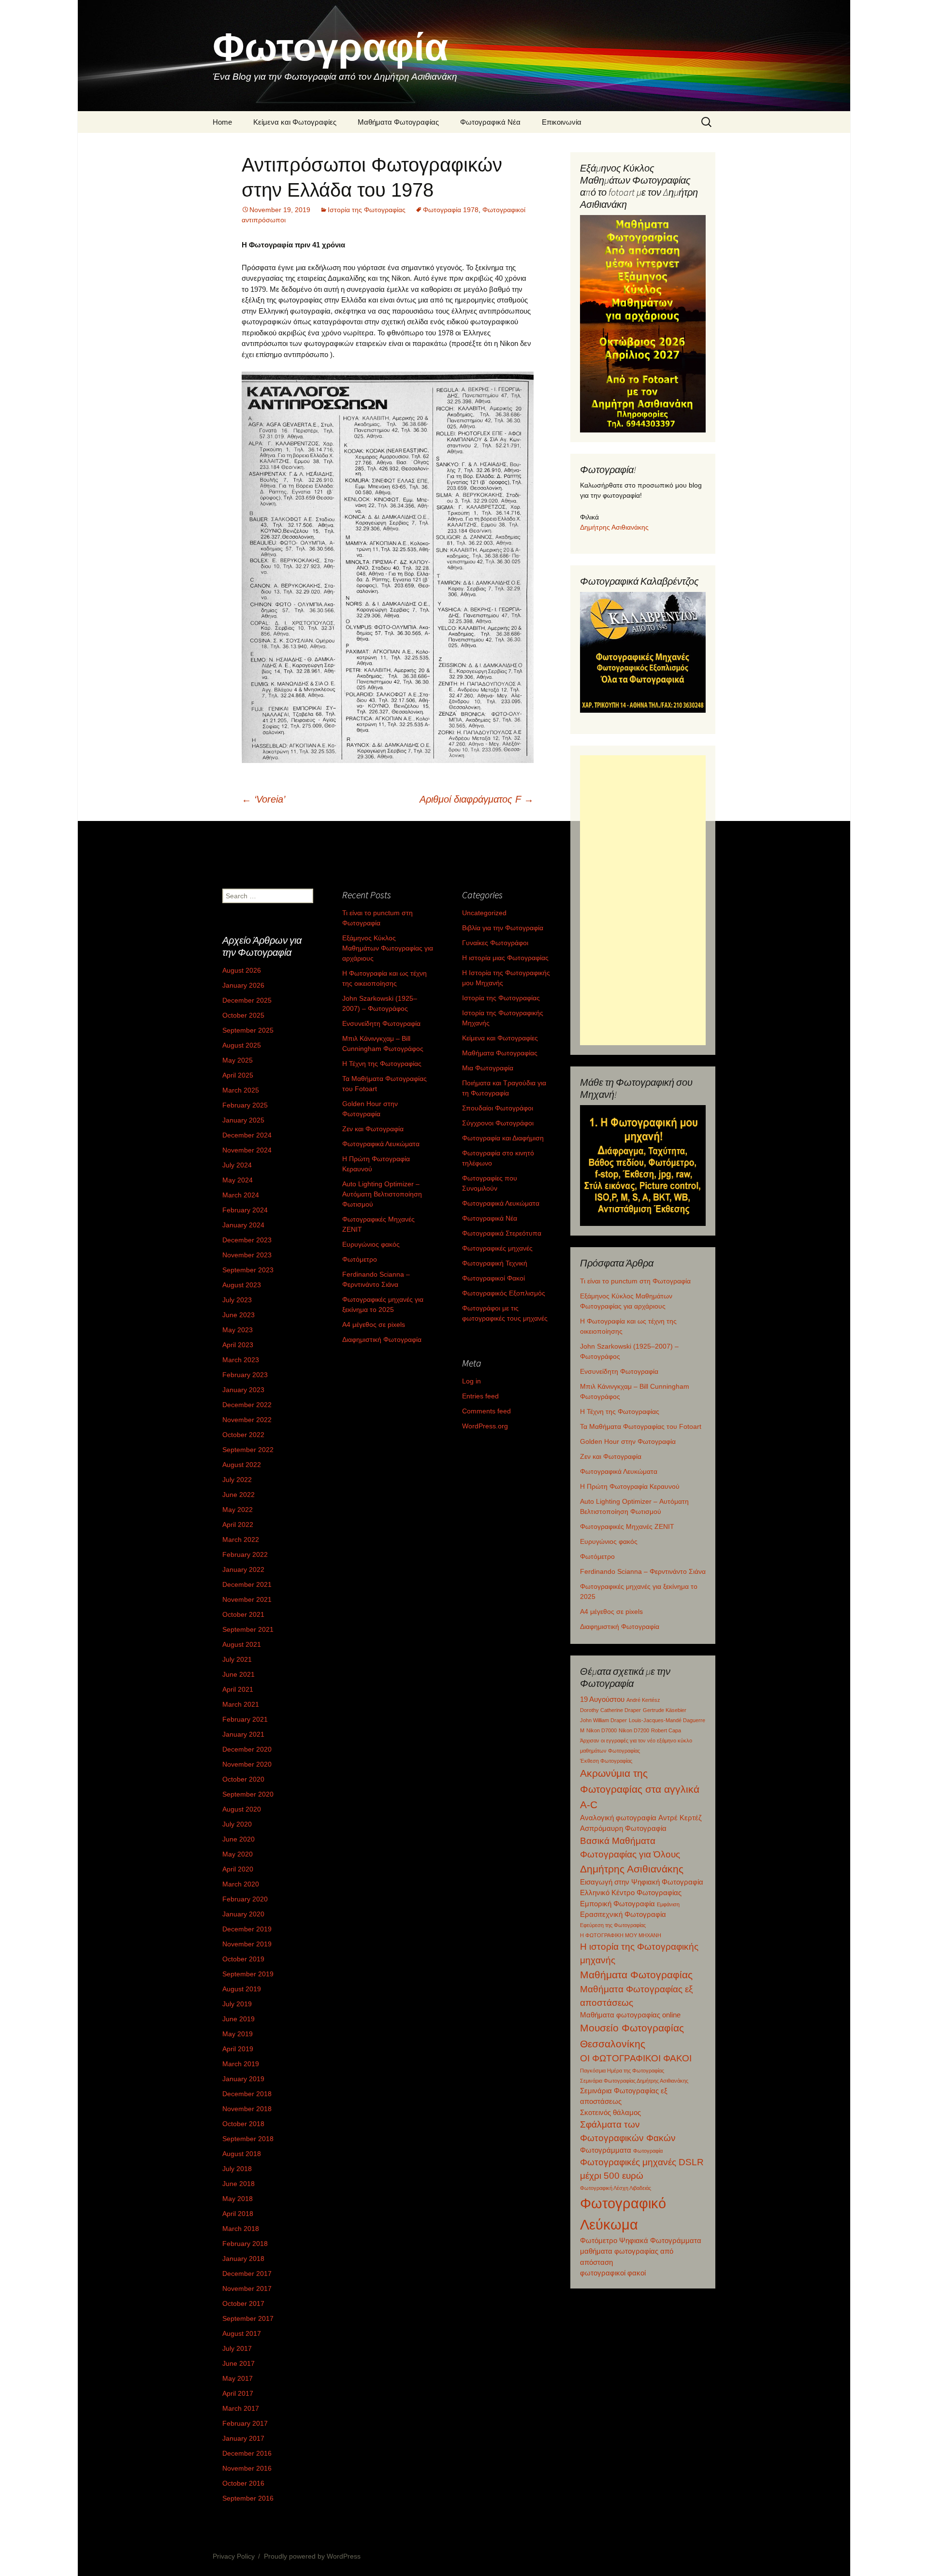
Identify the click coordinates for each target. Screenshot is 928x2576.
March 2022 (241, 1540)
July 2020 (237, 1824)
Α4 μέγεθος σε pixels (611, 1612)
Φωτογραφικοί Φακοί (493, 1278)
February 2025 (245, 1105)
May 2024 (238, 1180)
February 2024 (245, 1210)
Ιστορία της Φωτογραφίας (367, 210)
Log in (471, 1381)
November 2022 (247, 1420)
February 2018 (245, 2244)
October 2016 (243, 2483)
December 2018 (247, 2094)
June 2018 (239, 2184)
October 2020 (243, 1779)
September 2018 (248, 2139)
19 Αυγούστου (602, 1699)
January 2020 (243, 1914)
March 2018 (241, 2229)
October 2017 (243, 2303)
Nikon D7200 (634, 1730)
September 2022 (248, 1450)
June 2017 (239, 2363)
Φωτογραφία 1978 (451, 210)
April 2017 (238, 2393)
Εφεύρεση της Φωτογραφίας (613, 1925)
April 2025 (238, 1075)
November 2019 (247, 1944)
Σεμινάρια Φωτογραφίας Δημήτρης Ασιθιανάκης (634, 2081)
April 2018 (238, 2214)
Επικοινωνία (562, 122)
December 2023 (247, 1240)
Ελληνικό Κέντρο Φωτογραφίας (631, 1892)
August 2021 (242, 1644)
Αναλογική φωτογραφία (618, 1818)
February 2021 (245, 1719)
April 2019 (238, 2049)
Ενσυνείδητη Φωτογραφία (619, 1371)
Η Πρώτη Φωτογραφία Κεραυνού (630, 1486)
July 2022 (237, 1480)
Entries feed (480, 1396)
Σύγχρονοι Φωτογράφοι (498, 1123)
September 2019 (248, 1974)
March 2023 (241, 1360)
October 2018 (243, 2124)
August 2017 (242, 2333)
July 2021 (237, 1659)
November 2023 (247, 1255)
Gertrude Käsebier (665, 1710)
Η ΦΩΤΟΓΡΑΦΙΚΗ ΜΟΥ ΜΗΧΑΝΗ (621, 1935)
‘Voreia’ (263, 799)
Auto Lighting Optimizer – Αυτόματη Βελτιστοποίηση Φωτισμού (382, 1194)
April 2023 (238, 1345)
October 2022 (243, 1435)
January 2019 (243, 2079)
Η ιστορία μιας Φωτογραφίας (505, 958)
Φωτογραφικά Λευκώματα (619, 1471)
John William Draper (603, 1720)
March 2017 (241, 2408)
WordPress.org (485, 1426)
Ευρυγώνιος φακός (609, 1541)
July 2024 (237, 1165)
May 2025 (238, 1060)
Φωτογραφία (648, 2151)
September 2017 (248, 2318)
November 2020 (247, 1764)
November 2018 (247, 2109)
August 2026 (242, 970)
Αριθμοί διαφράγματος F (477, 799)
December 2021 (247, 1584)
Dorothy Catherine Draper (610, 1710)
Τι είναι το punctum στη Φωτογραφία (635, 1281)
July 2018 (237, 2169)
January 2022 (243, 1569)
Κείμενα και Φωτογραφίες (295, 122)
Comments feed (486, 1411)
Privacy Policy (234, 2556)
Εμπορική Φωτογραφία (617, 1904)
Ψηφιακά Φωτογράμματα (660, 2240)
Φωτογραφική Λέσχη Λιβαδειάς (616, 2188)
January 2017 (243, 2438)
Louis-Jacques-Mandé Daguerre (667, 1720)
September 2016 (248, 2498)
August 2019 (242, 1989)
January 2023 (243, 1390)
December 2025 (247, 1000)
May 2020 (238, 1854)
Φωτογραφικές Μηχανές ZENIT (627, 1526)
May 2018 (238, 2199)
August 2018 (242, 2154)
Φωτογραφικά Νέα (490, 122)
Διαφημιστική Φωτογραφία (620, 1626)
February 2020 (245, 1899)
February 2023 (245, 1375)
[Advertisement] (643, 900)
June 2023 (239, 1315)
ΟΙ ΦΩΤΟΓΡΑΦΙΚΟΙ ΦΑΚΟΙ (636, 2058)
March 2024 (241, 1195)
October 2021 (243, 1614)
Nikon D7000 (602, 1730)
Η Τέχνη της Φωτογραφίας (620, 1411)
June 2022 (239, 1495)
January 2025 (243, 1120)
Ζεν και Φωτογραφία (611, 1456)
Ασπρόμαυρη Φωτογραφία (623, 1828)
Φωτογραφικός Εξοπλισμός (504, 1293)
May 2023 (238, 1330)
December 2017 (247, 2274)
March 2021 (241, 1704)
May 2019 (238, 2034)
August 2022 (242, 1465)
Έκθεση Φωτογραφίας (606, 1761)
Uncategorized (484, 913)
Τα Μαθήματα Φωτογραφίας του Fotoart (641, 1426)
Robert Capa (666, 1730)
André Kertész (643, 1700)
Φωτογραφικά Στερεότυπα (502, 1233)
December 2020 (247, 1749)
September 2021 (248, 1629)
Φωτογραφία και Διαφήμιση (503, 1138)
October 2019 (243, 1959)
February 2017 (245, 2423)
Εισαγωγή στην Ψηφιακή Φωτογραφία (642, 1882)
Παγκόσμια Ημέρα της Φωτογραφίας (622, 2071)
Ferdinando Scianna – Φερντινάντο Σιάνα (643, 1571)
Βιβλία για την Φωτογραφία (503, 928)
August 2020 (242, 1809)
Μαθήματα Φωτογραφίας (398, 122)
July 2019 (237, 2004)
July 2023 (237, 1300)
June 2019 (239, 2019)
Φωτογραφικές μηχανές (497, 1248)
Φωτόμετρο (597, 1556)
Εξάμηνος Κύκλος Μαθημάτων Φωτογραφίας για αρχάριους (388, 948)
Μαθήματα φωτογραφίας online (630, 2015)
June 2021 (239, 1674)
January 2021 (243, 1734)
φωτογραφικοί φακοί (613, 2273)
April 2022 (238, 1525)
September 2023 (248, 1270)
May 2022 (238, 1510)
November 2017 (247, 2288)
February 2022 (245, 1554)
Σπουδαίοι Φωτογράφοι (498, 1108)
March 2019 (241, 2064)
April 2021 (238, 1689)
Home (222, 122)
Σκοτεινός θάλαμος (610, 2112)
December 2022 (247, 1405)
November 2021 (247, 1599)
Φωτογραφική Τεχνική (495, 1263)
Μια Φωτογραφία (488, 1068)
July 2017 (237, 2348)
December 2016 (247, 2453)
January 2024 (243, 1225)
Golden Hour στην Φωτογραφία (628, 1441)
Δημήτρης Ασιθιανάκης (614, 527)
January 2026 (243, 985)
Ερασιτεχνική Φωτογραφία (623, 1914)
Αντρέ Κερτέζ (680, 1818)
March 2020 (241, 1884)
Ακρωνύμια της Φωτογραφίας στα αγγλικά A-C (640, 1789)
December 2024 (247, 1135)
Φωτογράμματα (606, 2150)
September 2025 (248, 1030)
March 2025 (241, 1090)
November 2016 (247, 2468)
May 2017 (238, 2378)
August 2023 (242, 1285)
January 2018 (243, 2259)
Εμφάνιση (668, 1904)
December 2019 (247, 1929)
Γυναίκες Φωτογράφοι (495, 943)
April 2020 (238, 1869)
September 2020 (248, 1794)
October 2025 (243, 1015)
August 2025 (242, 1045)
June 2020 (239, 1839)
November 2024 (247, 1150)
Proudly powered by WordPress (312, 2556)
